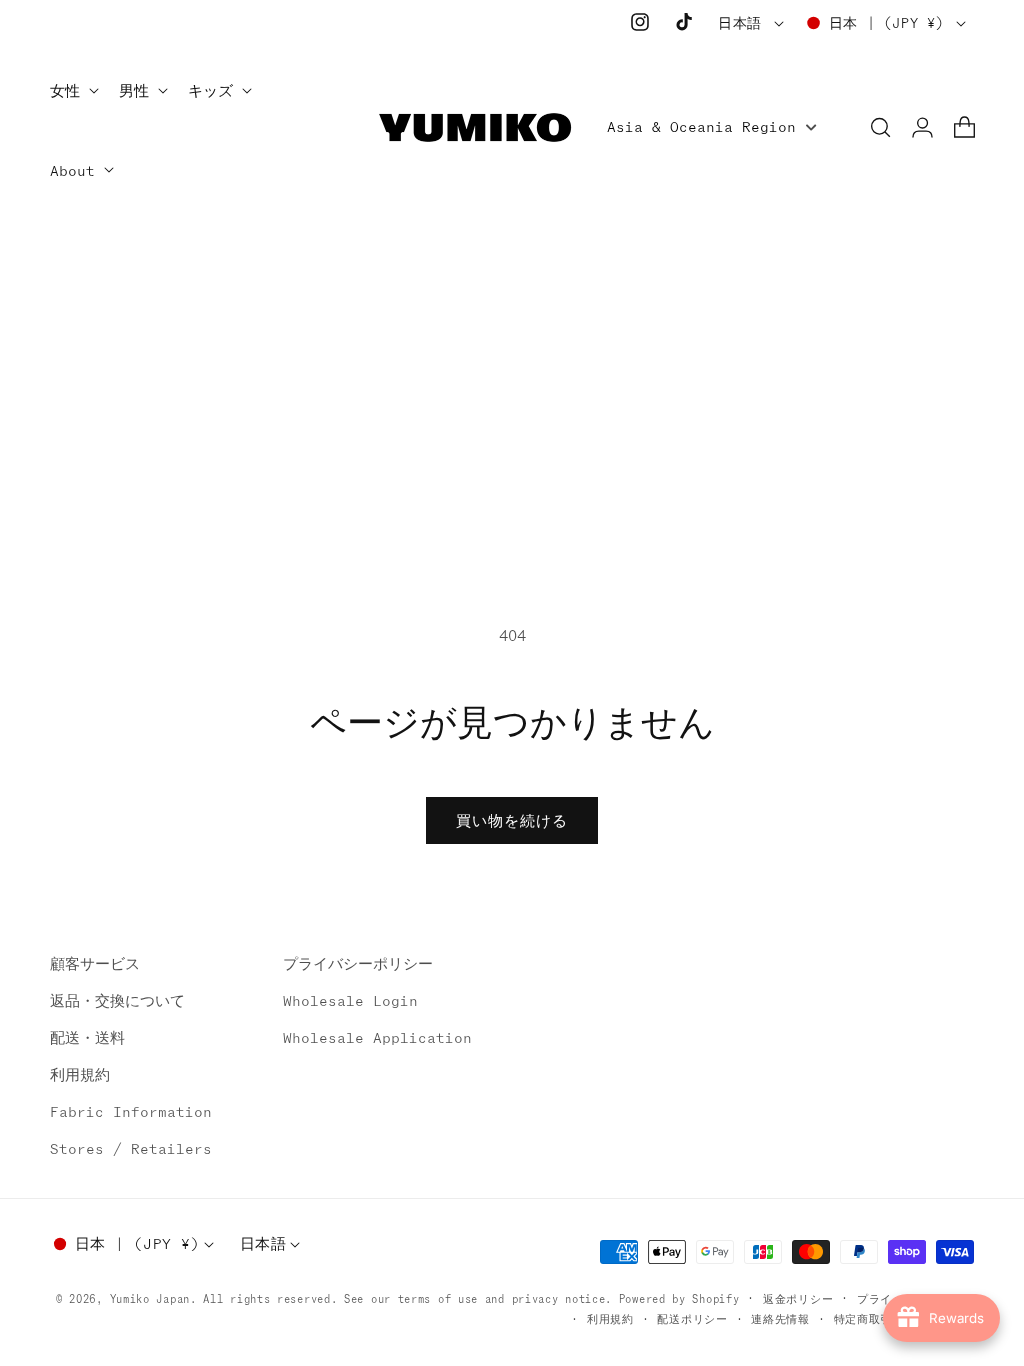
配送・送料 (87, 1038)
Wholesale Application (377, 1038)
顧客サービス (95, 964)
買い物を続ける (512, 821)
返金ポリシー (798, 1299)
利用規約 (80, 1075)
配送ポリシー (692, 1319)
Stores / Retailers (131, 1149)
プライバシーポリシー (358, 964)
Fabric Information (131, 1112)
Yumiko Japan (150, 1299)
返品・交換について (117, 1001)
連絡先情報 (780, 1319)
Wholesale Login (350, 1001)
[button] (72, 92)
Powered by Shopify (679, 1299)
